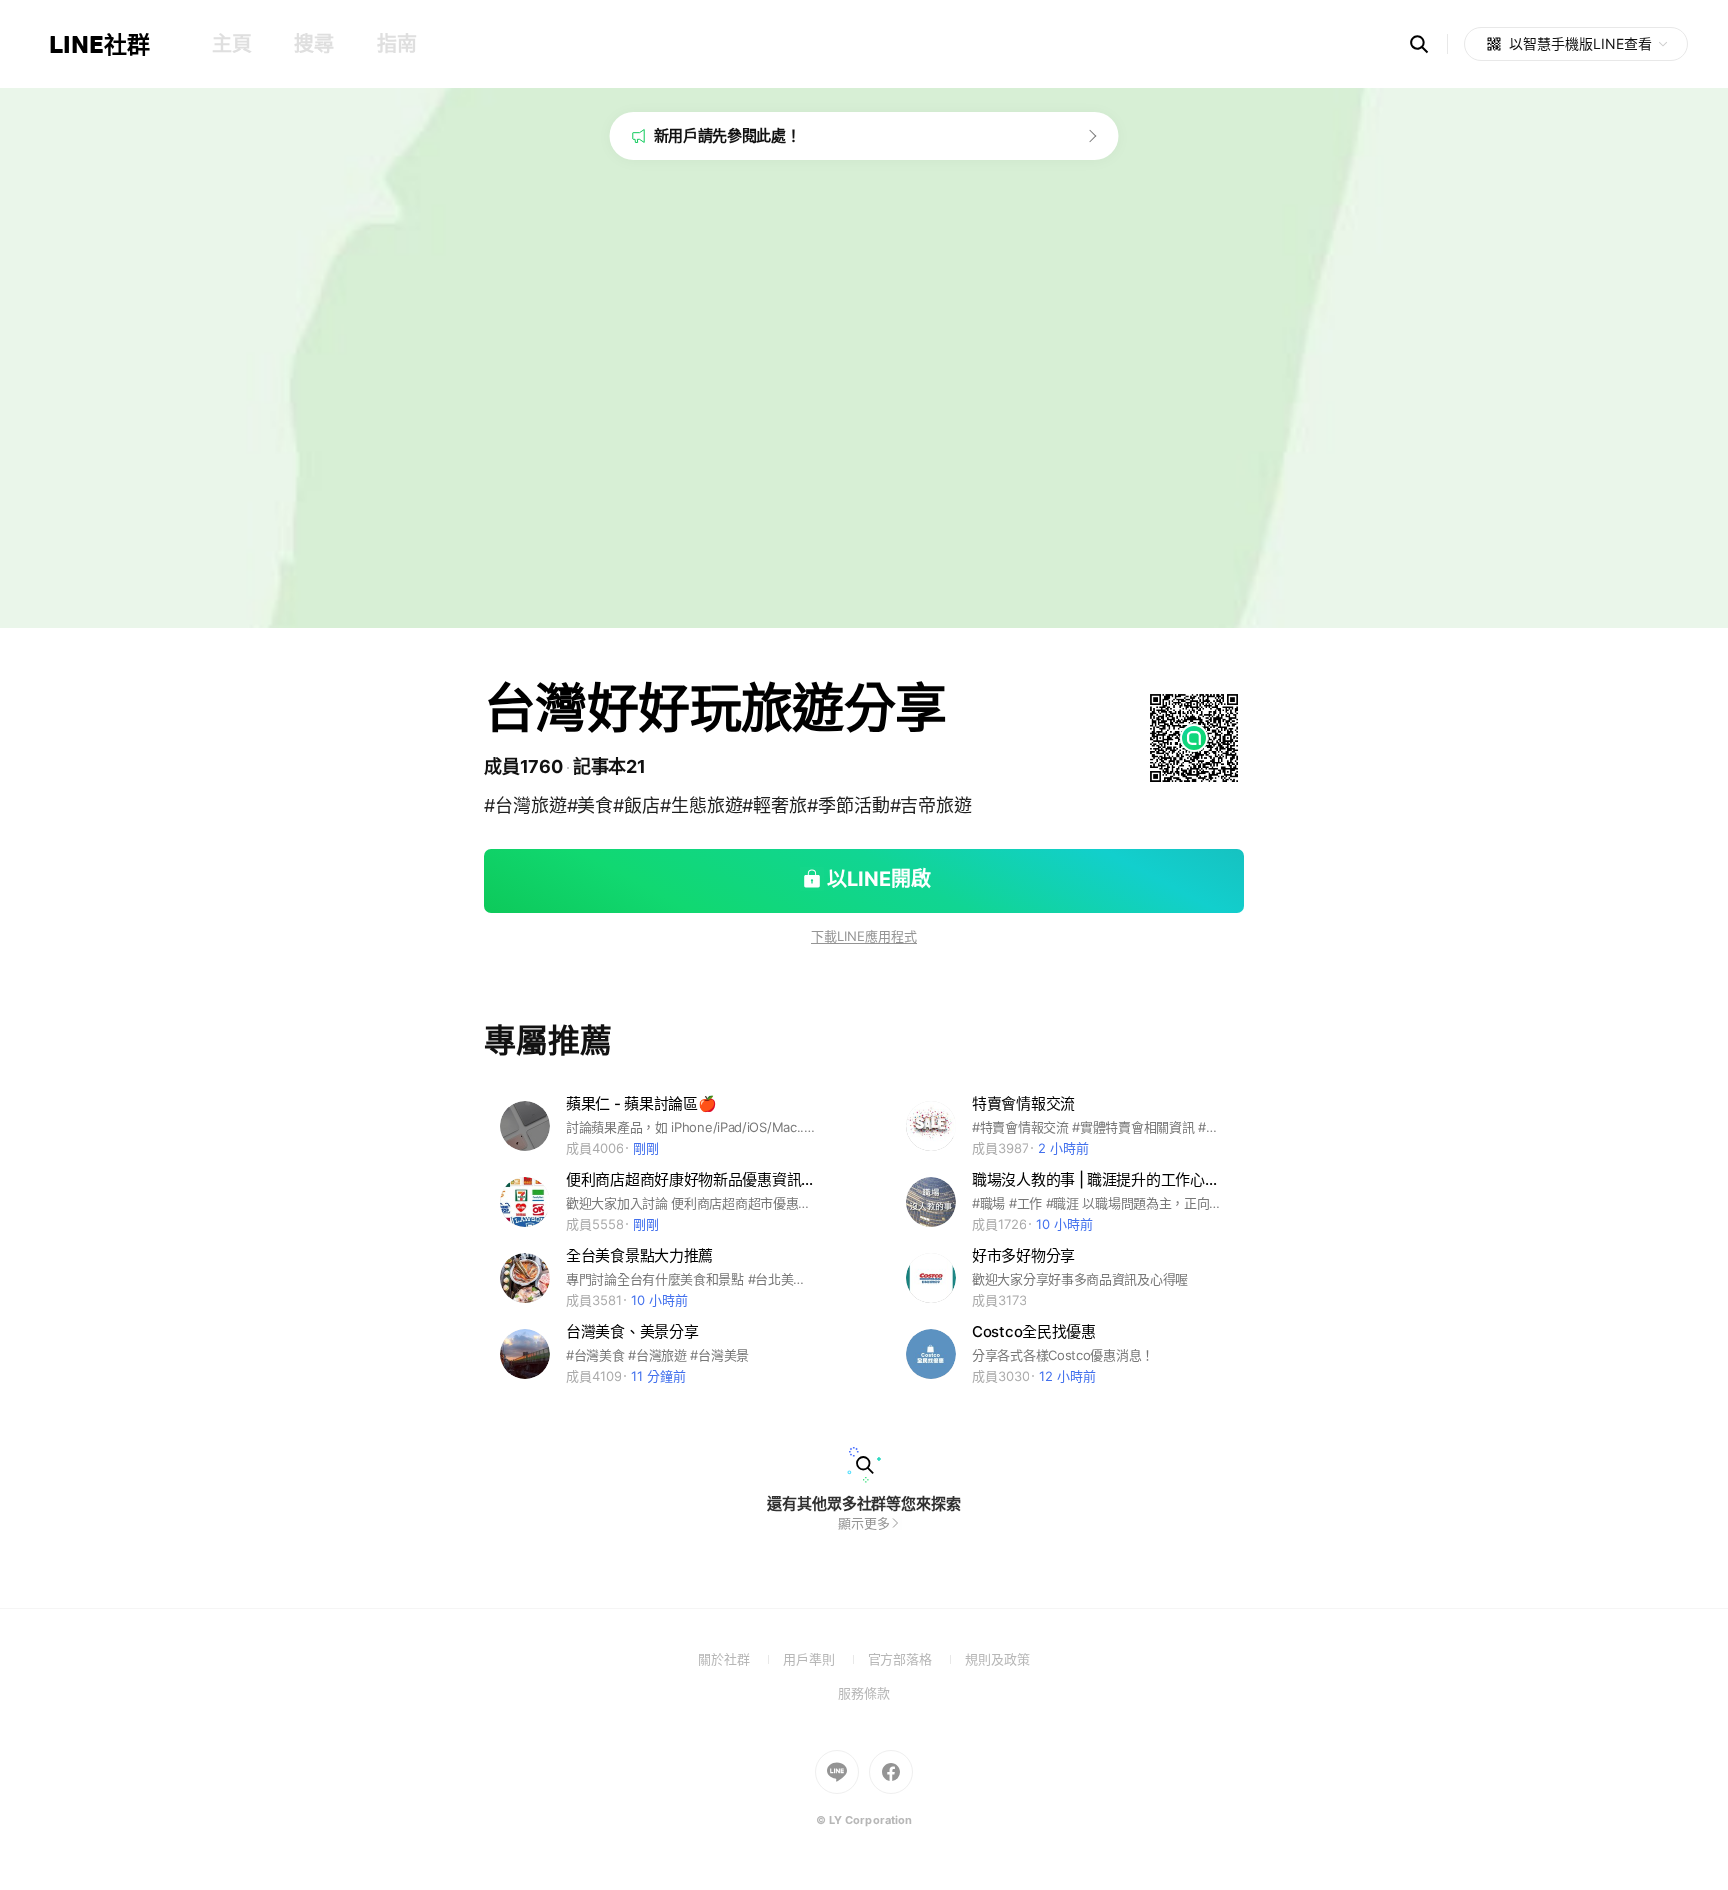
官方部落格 (916, 1659)
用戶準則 (825, 1659)
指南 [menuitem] (396, 44)
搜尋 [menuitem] (313, 44)
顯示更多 (864, 1523)
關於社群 (740, 1659)
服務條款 (864, 1693)
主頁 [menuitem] (231, 44)
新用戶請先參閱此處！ (727, 135)
